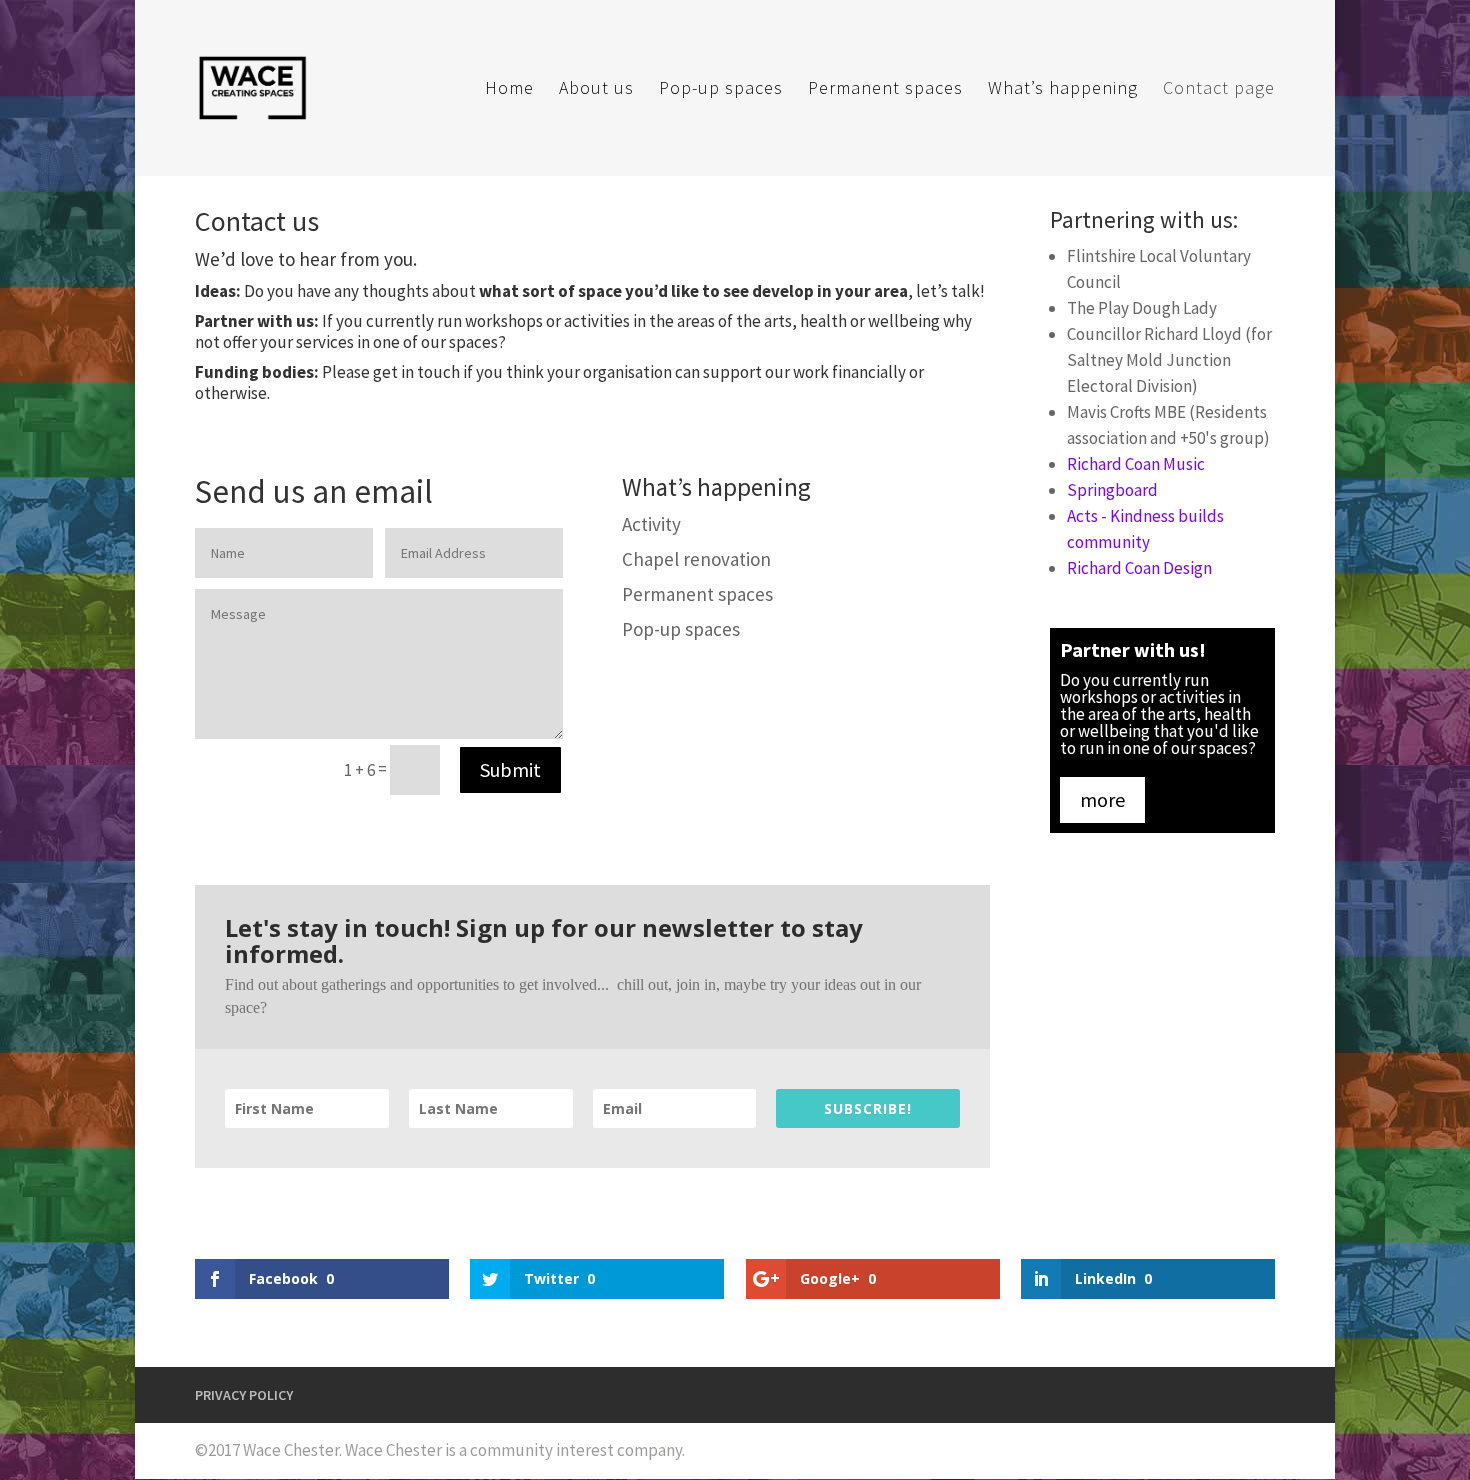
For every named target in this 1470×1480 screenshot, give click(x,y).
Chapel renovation (696, 559)
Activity (651, 524)
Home (509, 90)
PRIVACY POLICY (244, 1395)
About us (596, 90)
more (1102, 799)
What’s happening (1063, 90)
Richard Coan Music (1136, 464)
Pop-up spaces (721, 90)
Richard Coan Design (1139, 568)
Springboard (1112, 490)
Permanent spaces (885, 90)
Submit (510, 769)
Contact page (1219, 90)
